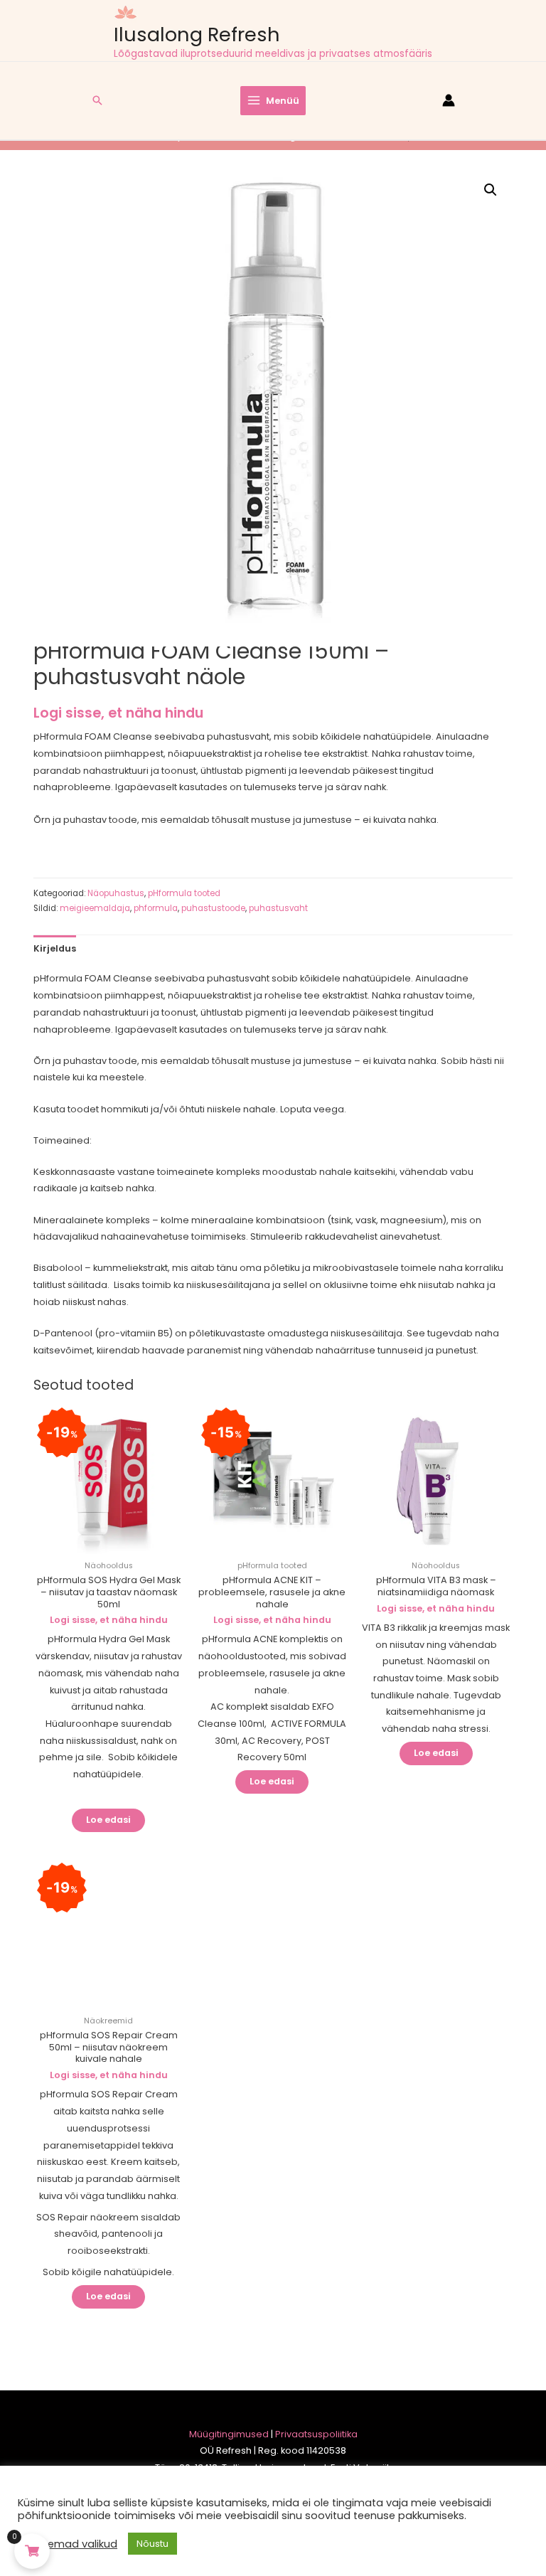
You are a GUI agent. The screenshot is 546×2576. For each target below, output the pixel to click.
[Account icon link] (449, 100)
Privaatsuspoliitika (316, 2434)
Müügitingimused (229, 2434)
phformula (156, 908)
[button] (491, 190)
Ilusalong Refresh (197, 34)
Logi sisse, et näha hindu (118, 713)
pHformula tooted (184, 893)
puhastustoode (213, 908)
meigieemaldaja (95, 908)
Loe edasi (108, 1820)
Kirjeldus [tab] (55, 948)
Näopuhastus (116, 893)
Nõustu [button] (152, 2544)
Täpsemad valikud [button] (69, 2544)
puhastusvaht (278, 908)
